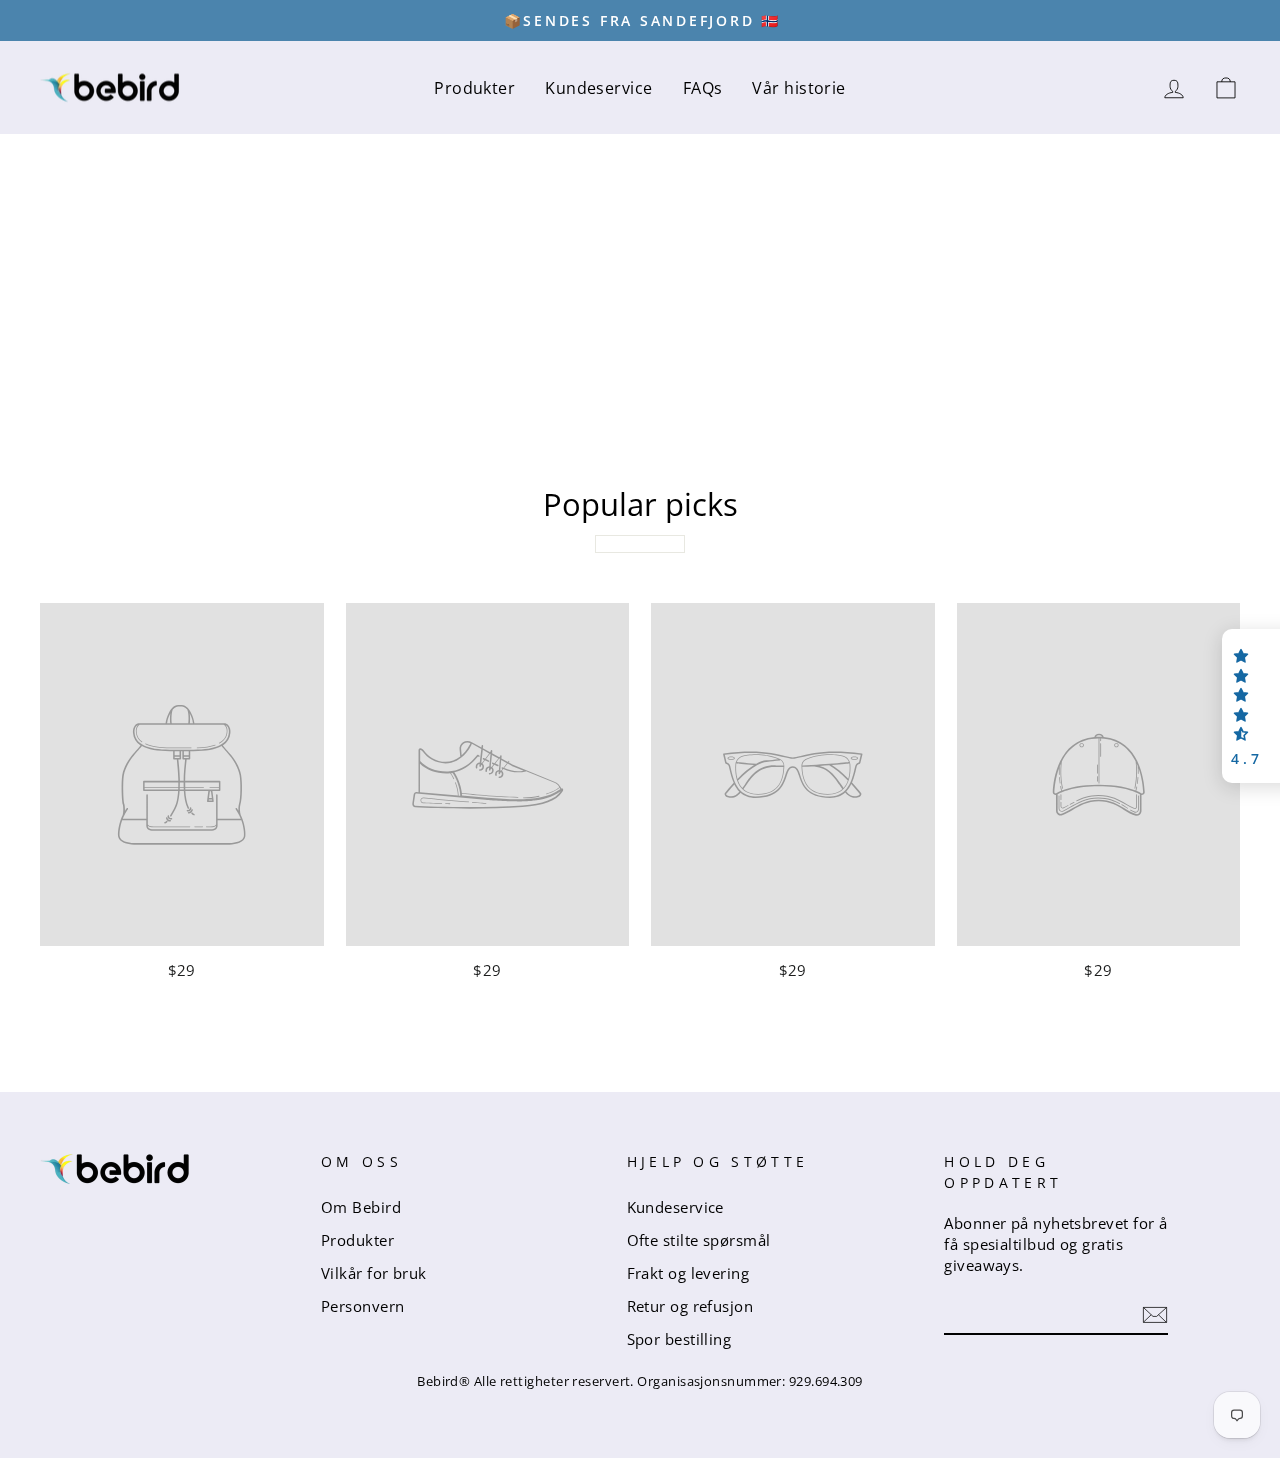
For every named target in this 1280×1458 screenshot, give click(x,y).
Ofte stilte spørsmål (699, 1240)
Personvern (363, 1306)
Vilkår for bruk (374, 1273)
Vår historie (798, 88)
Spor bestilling (679, 1339)
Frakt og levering (688, 1273)
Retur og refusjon (690, 1306)
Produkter (474, 88)
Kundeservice (598, 88)
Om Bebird (361, 1207)
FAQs (703, 88)
